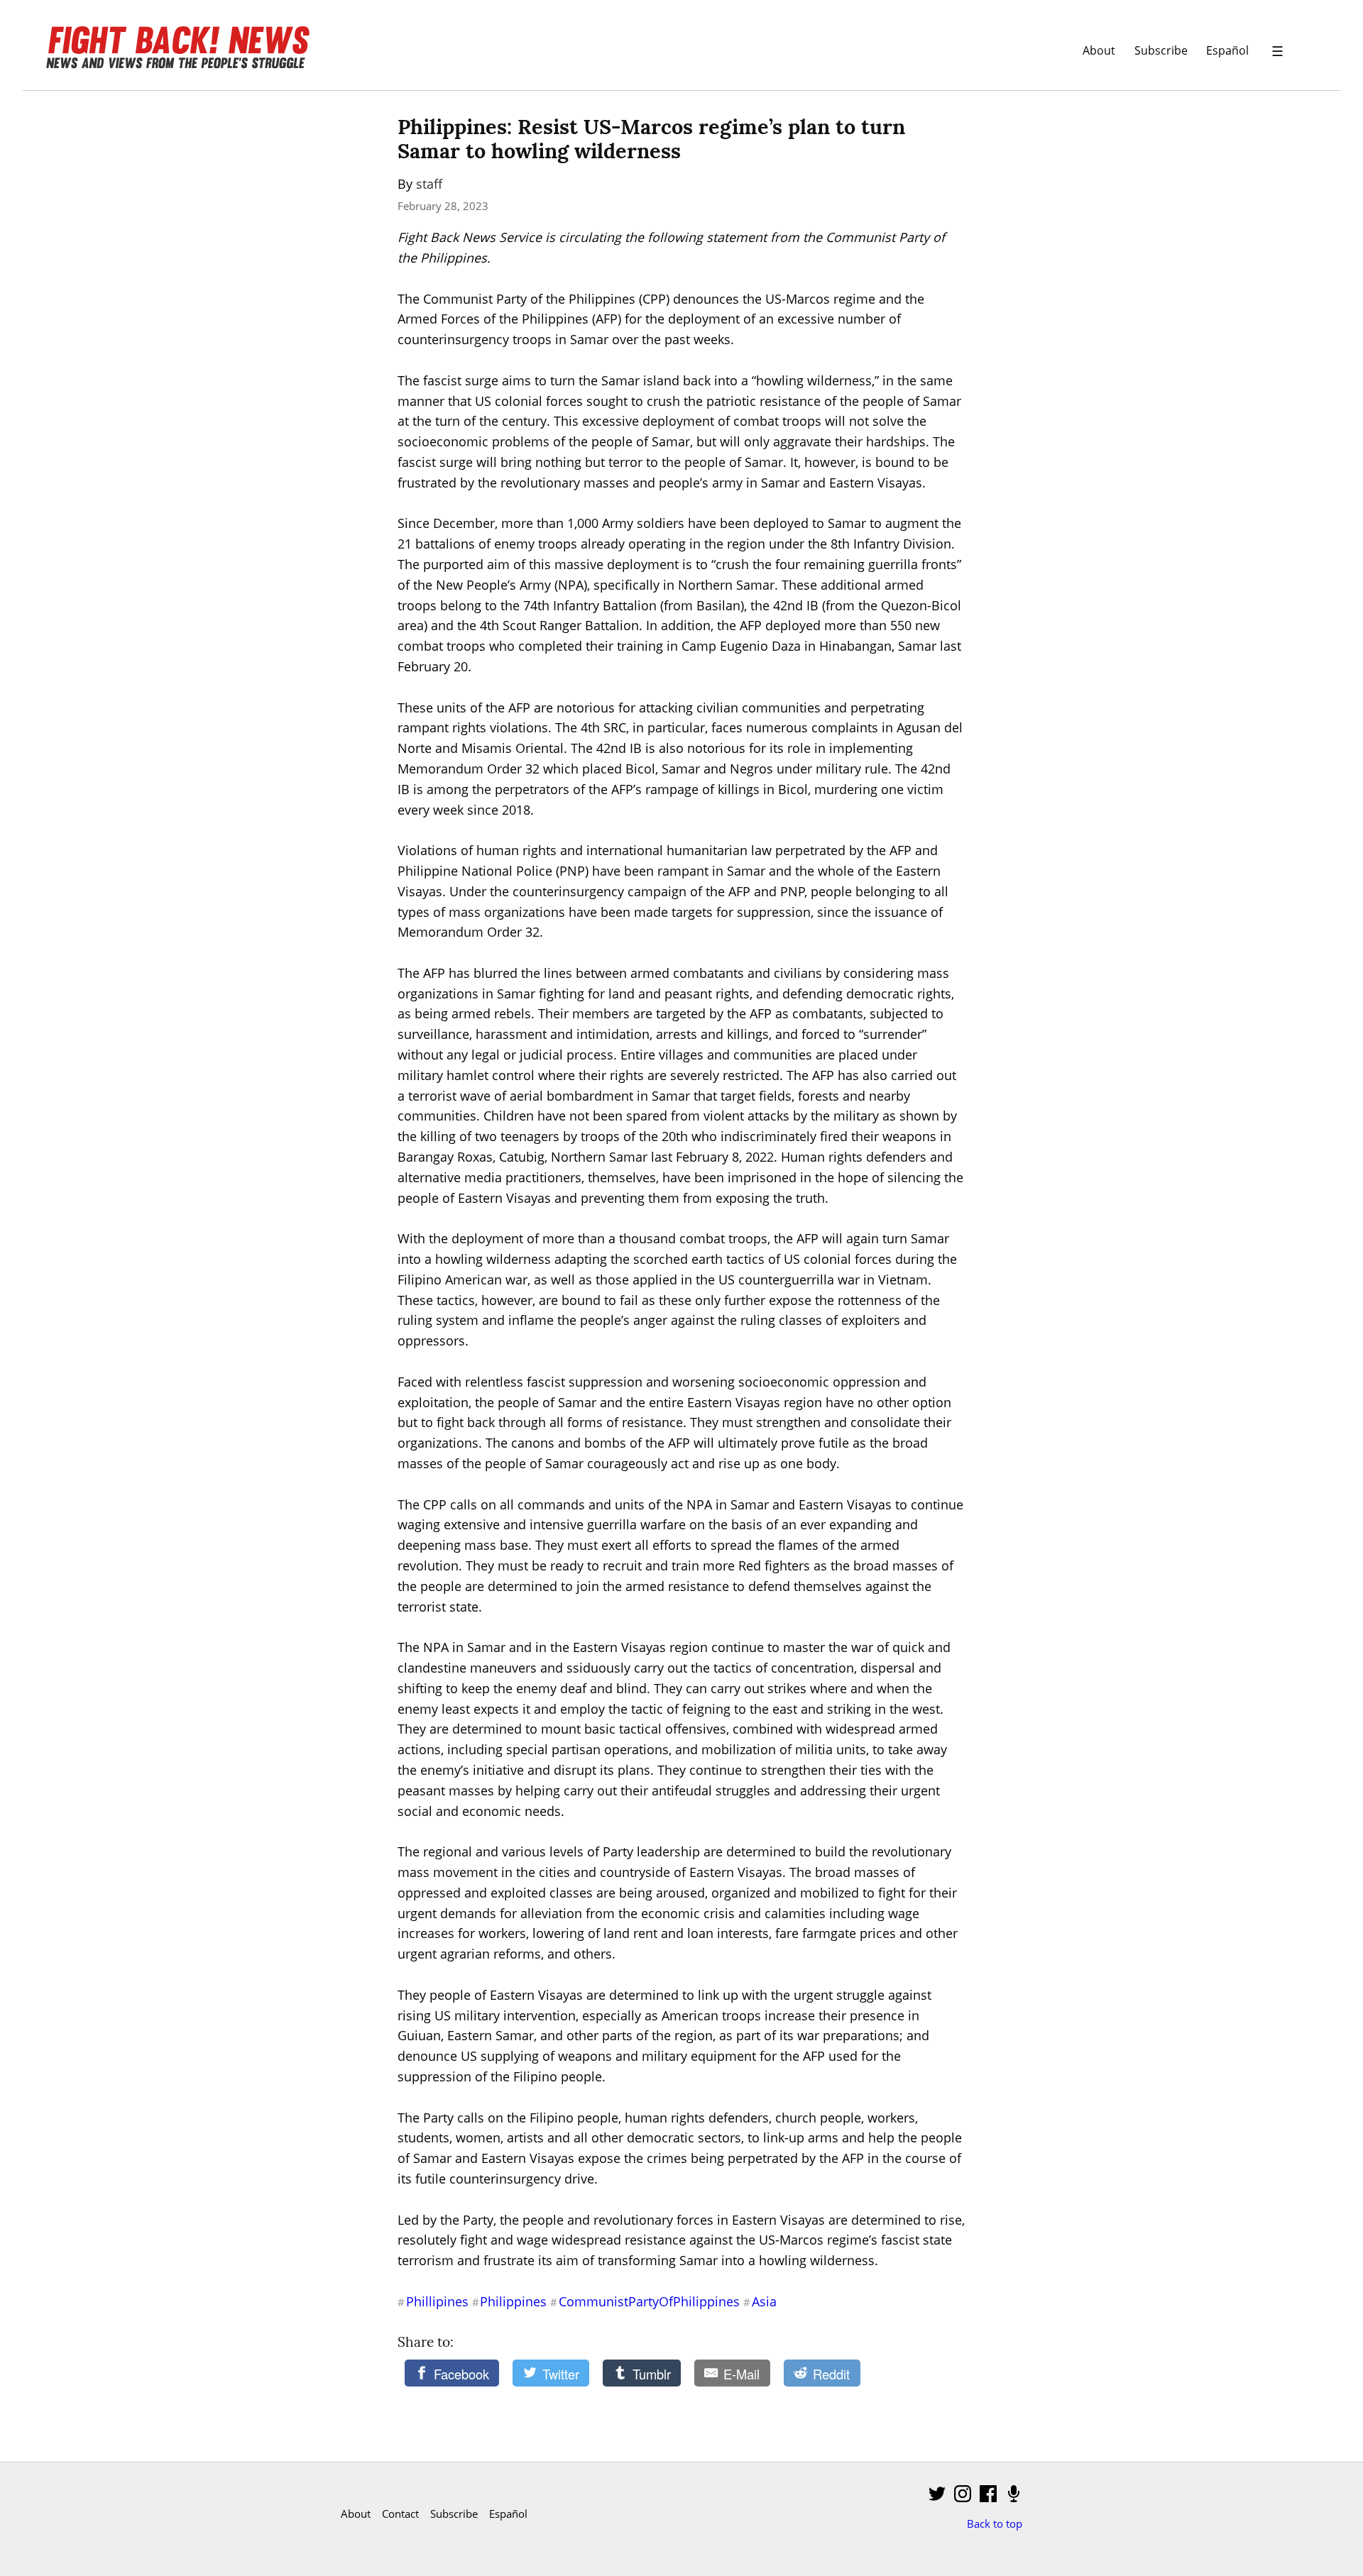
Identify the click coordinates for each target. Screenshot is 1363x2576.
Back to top (995, 2523)
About (1099, 50)
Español (1227, 50)
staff (429, 184)
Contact (400, 2514)
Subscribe (1161, 50)
